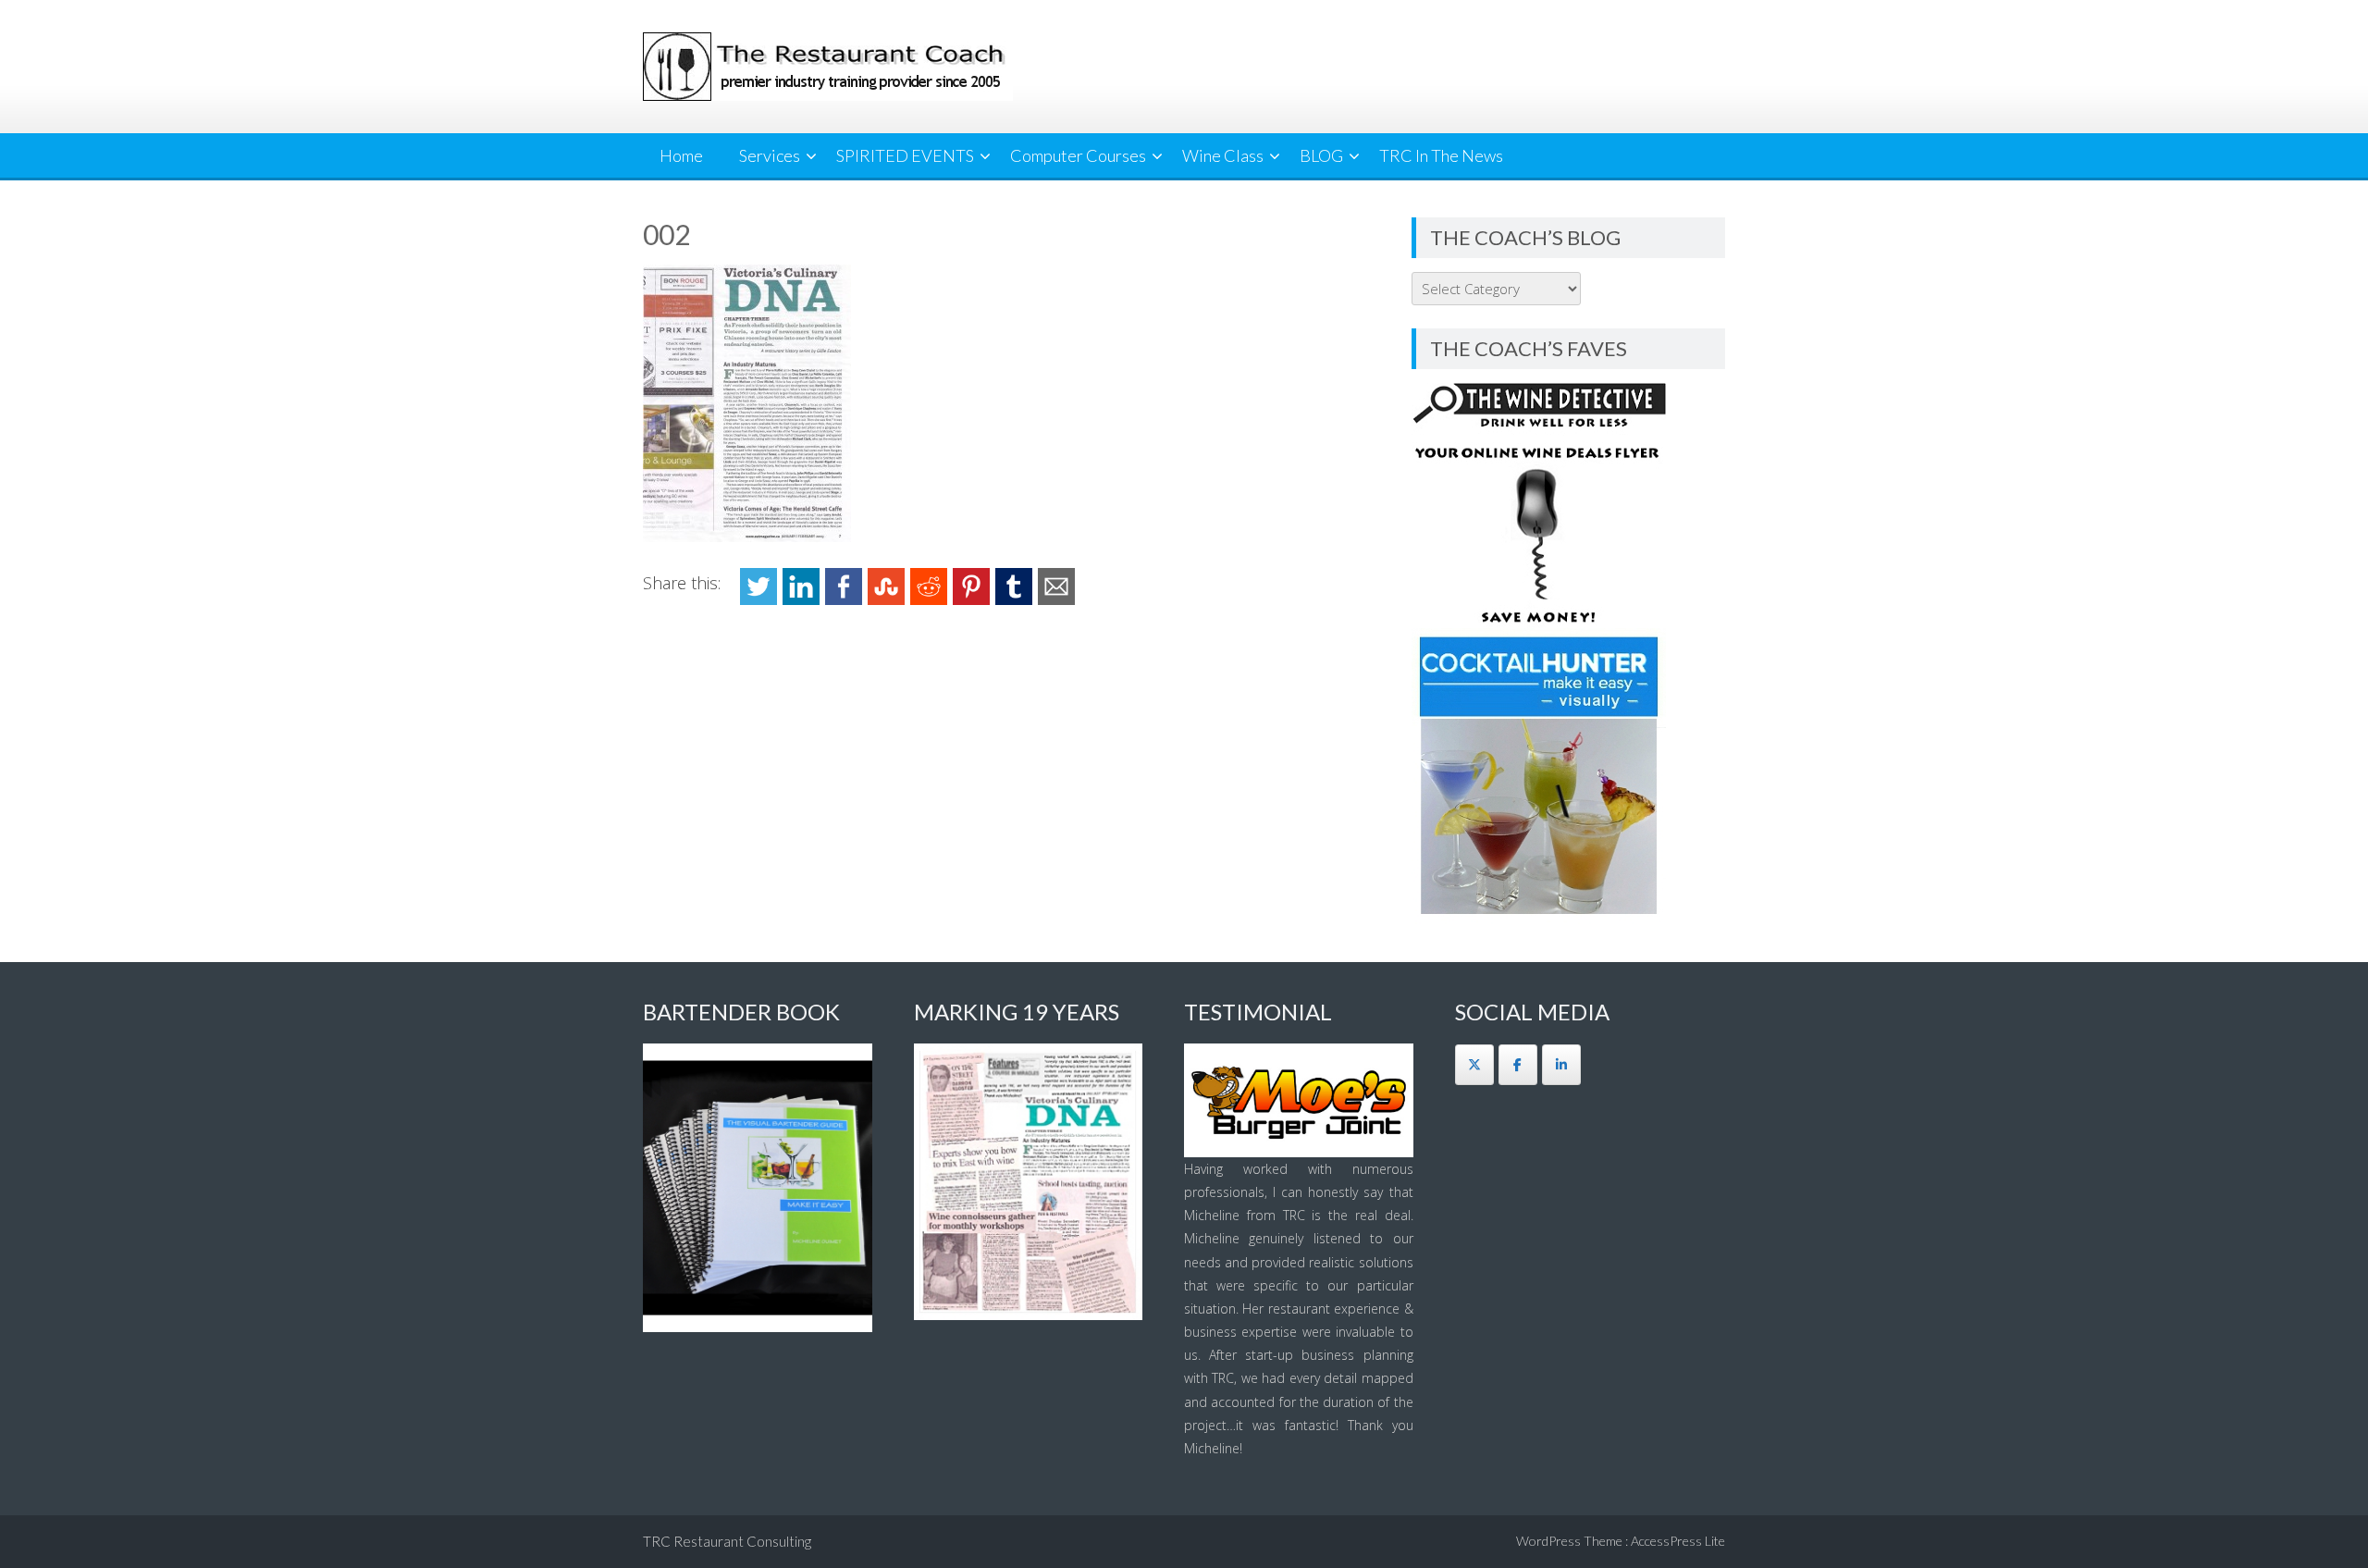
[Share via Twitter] (758, 599)
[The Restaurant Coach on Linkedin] (1561, 1065)
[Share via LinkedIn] (801, 599)
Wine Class (1223, 155)
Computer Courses (1078, 155)
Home (681, 155)
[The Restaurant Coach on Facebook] (1518, 1065)
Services (770, 155)
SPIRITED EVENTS (905, 155)
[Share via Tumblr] (1014, 599)
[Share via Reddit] (929, 599)
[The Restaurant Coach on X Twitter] (1474, 1065)
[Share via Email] (1056, 599)
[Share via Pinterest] (971, 599)
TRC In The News (1441, 155)
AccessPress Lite (1678, 1541)
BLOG (1321, 155)
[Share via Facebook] (844, 599)
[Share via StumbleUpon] (886, 599)
